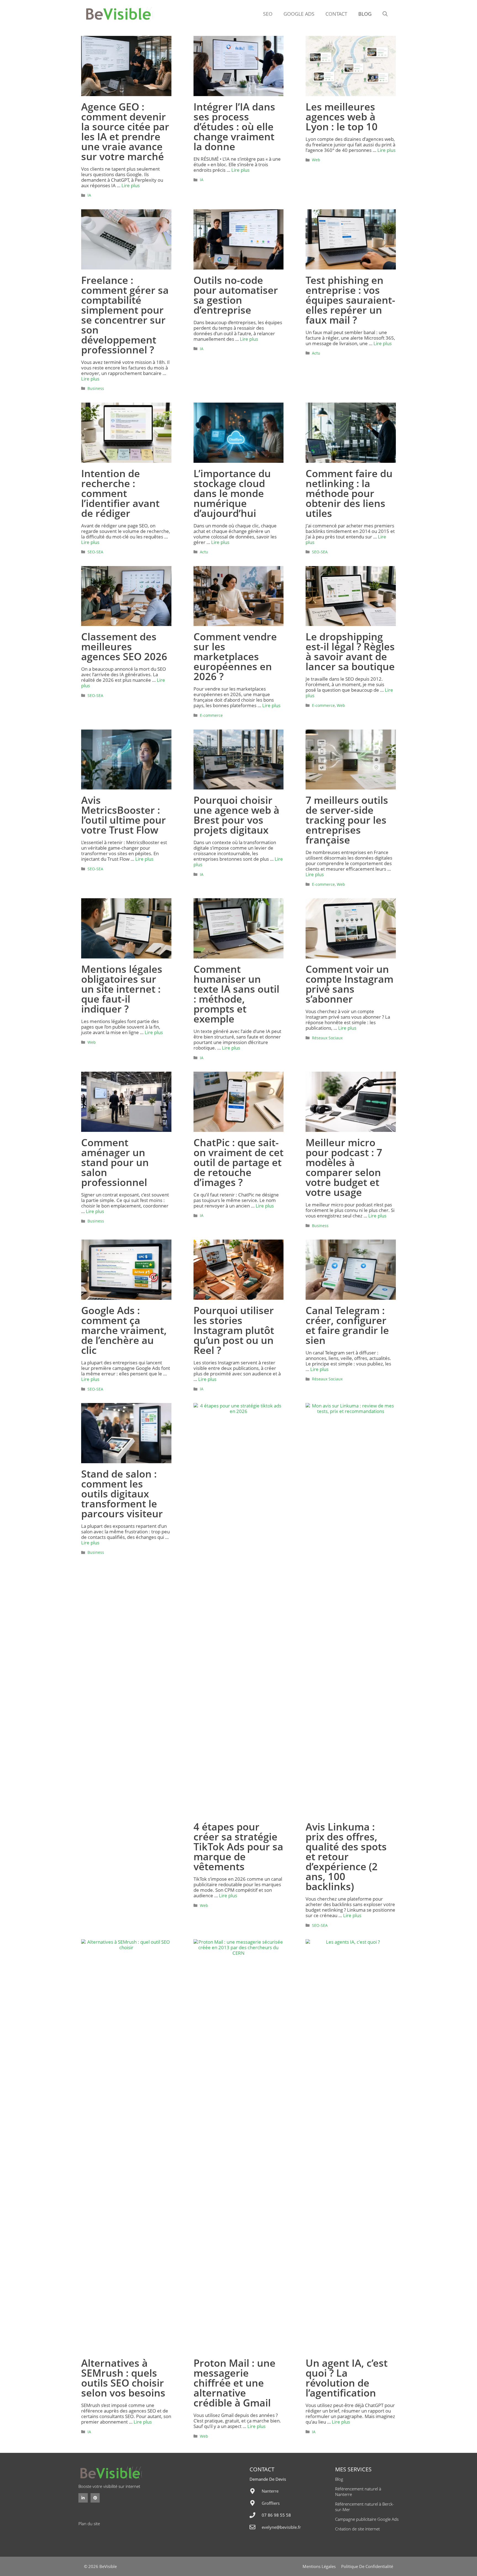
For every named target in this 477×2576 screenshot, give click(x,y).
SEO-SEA (95, 552)
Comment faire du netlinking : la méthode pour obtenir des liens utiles (349, 493)
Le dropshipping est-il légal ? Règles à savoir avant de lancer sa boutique (350, 652)
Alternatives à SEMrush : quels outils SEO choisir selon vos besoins (123, 2378)
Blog (365, 14)
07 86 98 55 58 (276, 2515)
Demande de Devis (268, 2479)
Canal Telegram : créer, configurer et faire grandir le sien (347, 1325)
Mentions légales (319, 2566)
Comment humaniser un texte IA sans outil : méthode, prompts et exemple (236, 994)
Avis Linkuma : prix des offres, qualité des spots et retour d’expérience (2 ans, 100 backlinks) (346, 1857)
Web (316, 160)
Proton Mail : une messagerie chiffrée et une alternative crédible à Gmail (234, 2383)
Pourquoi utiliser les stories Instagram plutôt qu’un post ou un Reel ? (234, 1330)
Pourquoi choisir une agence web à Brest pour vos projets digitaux (236, 815)
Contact (336, 14)
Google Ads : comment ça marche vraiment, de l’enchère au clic (124, 1330)
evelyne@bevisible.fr (281, 2527)
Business (96, 388)
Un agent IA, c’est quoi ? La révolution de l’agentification (347, 2378)
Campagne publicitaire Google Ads (367, 2519)
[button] (385, 14)
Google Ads (299, 14)
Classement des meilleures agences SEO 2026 (124, 647)
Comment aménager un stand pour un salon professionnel (115, 1162)
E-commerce (211, 715)
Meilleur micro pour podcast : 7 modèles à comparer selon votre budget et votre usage (344, 1167)
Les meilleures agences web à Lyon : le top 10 (342, 117)
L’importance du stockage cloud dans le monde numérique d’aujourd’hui (232, 493)
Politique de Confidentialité (367, 2566)
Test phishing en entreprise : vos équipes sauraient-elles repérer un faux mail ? (350, 300)
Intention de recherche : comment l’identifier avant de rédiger (120, 493)
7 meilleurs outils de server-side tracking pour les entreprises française (347, 820)
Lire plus (131, 185)
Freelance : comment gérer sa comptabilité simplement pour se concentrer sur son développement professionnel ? (125, 315)
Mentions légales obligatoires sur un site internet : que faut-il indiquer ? (122, 989)
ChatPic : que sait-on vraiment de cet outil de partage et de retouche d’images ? (239, 1162)
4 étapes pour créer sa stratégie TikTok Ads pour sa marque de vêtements (238, 1847)
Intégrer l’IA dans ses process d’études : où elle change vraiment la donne (234, 127)
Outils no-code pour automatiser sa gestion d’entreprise (236, 295)
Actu (316, 353)
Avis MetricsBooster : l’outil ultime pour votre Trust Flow (124, 815)
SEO (268, 14)
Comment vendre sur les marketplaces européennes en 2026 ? (235, 656)
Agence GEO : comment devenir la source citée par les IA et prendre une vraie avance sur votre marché (125, 132)
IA (89, 195)
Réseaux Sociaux (327, 1038)
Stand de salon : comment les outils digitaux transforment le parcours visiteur (122, 1494)
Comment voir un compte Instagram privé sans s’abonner (349, 984)
